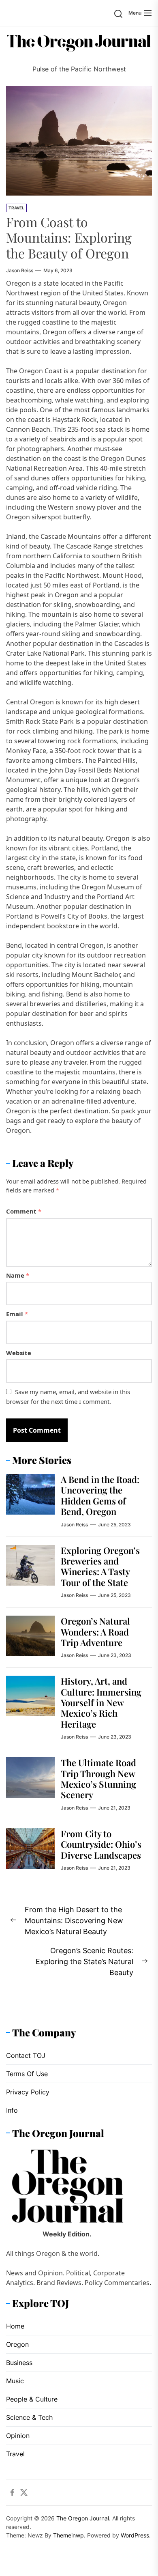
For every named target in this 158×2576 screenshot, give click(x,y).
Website (19, 1353)
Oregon (17, 2344)
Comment (24, 1211)
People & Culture (32, 2399)
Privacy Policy (28, 2092)
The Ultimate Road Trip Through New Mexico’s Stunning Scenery (98, 1779)
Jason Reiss (20, 270)
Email (17, 1314)
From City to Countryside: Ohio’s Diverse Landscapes (101, 1844)
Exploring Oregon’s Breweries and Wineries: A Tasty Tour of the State (100, 1566)
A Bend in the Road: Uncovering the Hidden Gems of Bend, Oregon (100, 1495)
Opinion (18, 2436)
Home (15, 2326)
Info (12, 2110)
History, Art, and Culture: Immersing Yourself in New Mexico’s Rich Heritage (101, 1702)
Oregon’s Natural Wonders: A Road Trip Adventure (95, 1632)
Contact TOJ (26, 2055)
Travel (16, 208)
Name (18, 1275)
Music (15, 2381)
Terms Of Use (27, 2074)
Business (19, 2363)
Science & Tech (29, 2417)
